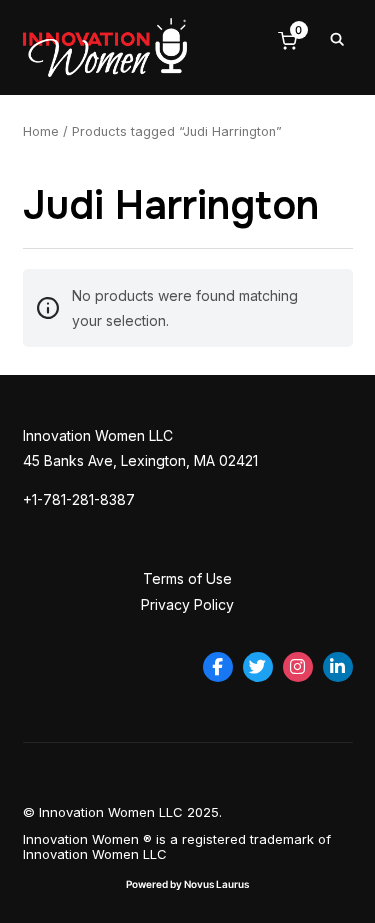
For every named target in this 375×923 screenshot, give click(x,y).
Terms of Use (187, 578)
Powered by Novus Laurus (187, 884)
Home (41, 131)
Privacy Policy (187, 604)
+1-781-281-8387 (79, 499)
